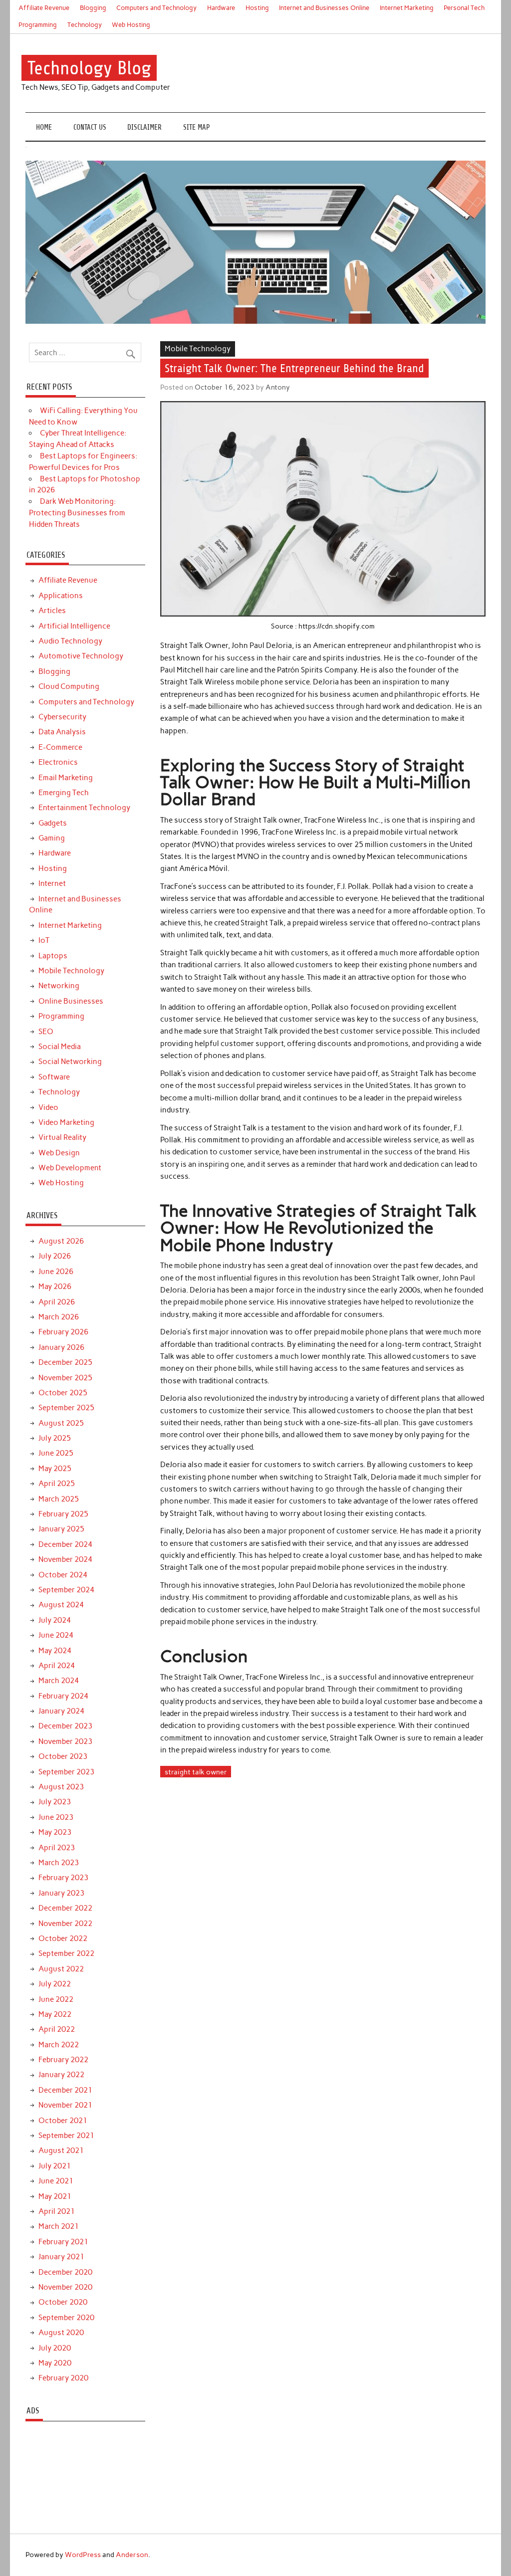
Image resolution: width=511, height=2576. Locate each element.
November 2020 (65, 2287)
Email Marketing (66, 778)
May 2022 (55, 2014)
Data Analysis (62, 732)
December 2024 (65, 1544)
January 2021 (61, 2257)
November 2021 (65, 2105)
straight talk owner (196, 1772)
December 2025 (65, 1362)
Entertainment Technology (84, 808)
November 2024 (65, 1559)
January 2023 (61, 1893)
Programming (38, 25)
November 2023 (65, 1741)
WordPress (83, 2555)
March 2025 (59, 1499)
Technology (85, 25)
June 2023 (56, 1817)
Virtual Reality (62, 1137)
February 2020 (63, 2378)
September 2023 (66, 1772)
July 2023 (55, 1802)
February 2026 (63, 1332)
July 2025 (55, 1438)
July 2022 (55, 1984)
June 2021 (56, 2181)
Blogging (93, 8)
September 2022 (66, 1953)
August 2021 (61, 2150)
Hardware (221, 8)
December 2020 (65, 2272)
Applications (61, 596)
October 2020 (63, 2302)
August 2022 (61, 1969)
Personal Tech (464, 8)
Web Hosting (131, 25)
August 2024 (61, 1605)
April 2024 (57, 1666)
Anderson (132, 2555)
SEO (46, 1032)
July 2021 (55, 2166)
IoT (44, 940)
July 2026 (55, 1256)
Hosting (257, 8)
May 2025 (55, 1469)
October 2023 (63, 1756)
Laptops (53, 956)
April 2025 (57, 1484)
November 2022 (65, 1924)
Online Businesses (71, 1001)
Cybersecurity (62, 717)
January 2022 (61, 2075)
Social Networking (70, 1062)
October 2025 (63, 1393)
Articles (52, 611)
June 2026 (56, 1272)
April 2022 (57, 2029)
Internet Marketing (407, 8)
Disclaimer (144, 127)
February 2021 (63, 2242)
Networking (59, 986)
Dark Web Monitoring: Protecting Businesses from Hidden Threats (77, 513)
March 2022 (59, 2045)
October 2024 (63, 1575)
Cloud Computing (69, 686)
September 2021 (66, 2136)
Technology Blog (89, 68)
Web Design (59, 1153)
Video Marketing (66, 1122)
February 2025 (63, 1514)
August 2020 (61, 2333)
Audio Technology (70, 641)
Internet (52, 883)
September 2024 (66, 1590)
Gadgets (53, 823)
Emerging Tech (64, 793)
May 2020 (55, 2363)
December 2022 (65, 1908)
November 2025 (65, 1378)
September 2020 (66, 2318)
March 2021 (59, 2226)
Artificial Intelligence (74, 626)
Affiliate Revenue (44, 8)
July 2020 (55, 2348)
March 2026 (59, 1317)
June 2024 (56, 1635)
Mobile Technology (198, 349)
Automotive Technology (81, 656)
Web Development (70, 1168)
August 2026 (61, 1241)
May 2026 (55, 1287)
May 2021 (55, 2196)
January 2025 (61, 1529)
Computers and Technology (156, 8)
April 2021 (57, 2211)
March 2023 (59, 1863)
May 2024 (55, 1651)
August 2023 (61, 1787)
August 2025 (61, 1423)
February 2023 (63, 1878)
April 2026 (57, 1302)
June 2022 (56, 1999)
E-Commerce (60, 747)
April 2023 (57, 1848)
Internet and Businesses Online (324, 8)
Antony (278, 387)
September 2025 (66, 1408)
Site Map (197, 127)
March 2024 (59, 1681)
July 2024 (55, 1620)
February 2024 (63, 1696)
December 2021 (65, 2090)
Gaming (52, 838)
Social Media (60, 1047)
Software (54, 1077)
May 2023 (55, 1832)
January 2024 (61, 1711)
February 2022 (63, 2060)
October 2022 (63, 1938)
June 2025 (56, 1453)
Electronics (58, 762)
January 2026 (61, 1347)
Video (48, 1107)
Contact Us (90, 127)
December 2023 (65, 1726)
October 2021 (63, 2121)
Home (44, 127)
